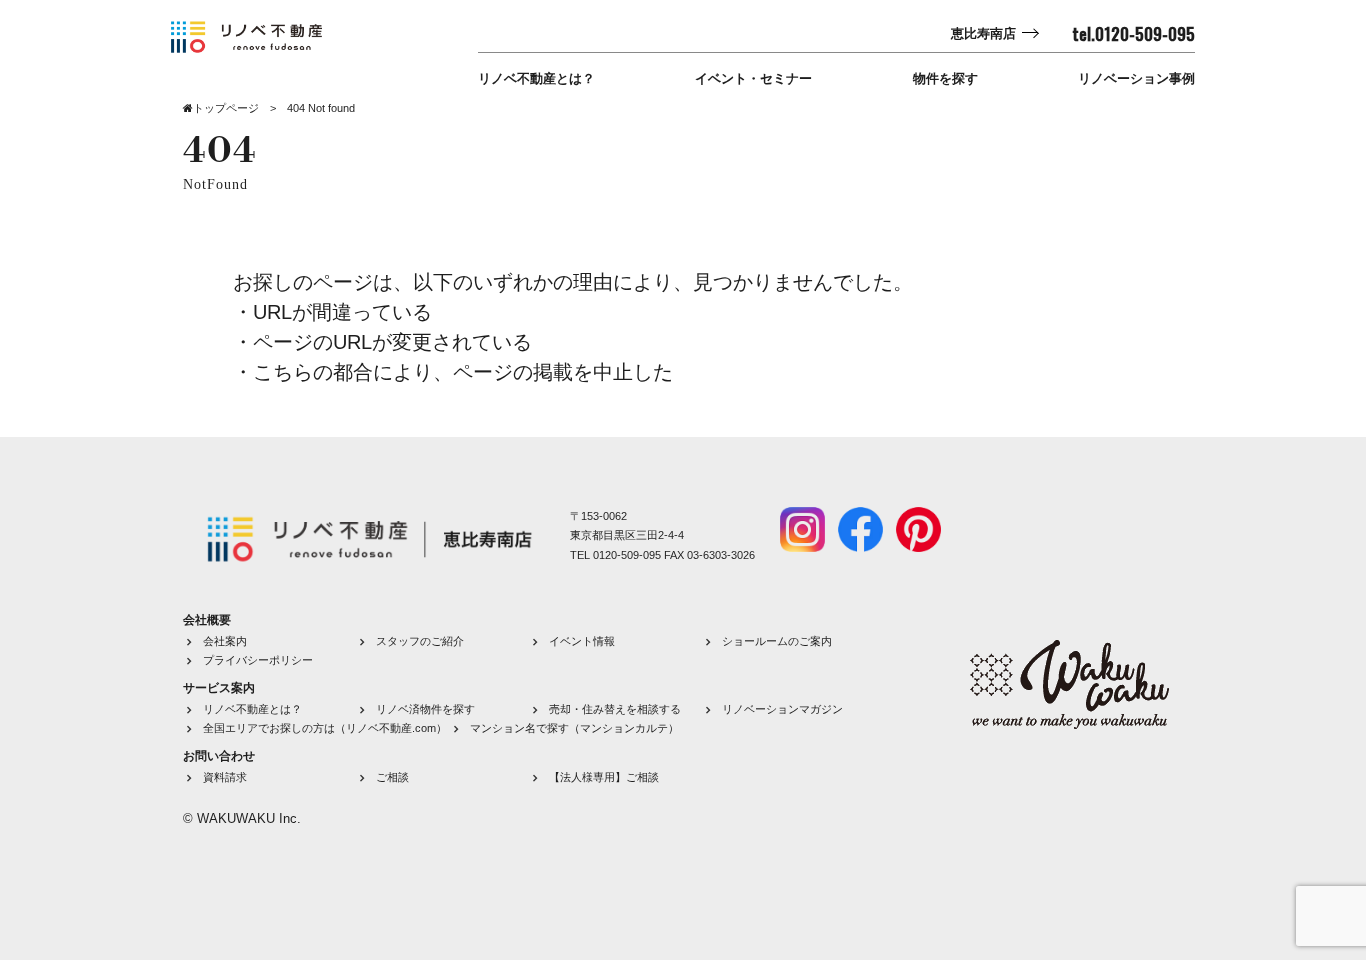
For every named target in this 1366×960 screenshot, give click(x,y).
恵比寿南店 (983, 33)
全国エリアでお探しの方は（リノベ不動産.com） (325, 728)
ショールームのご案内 (777, 641)
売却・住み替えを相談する (615, 709)
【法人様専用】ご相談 (604, 777)
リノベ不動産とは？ (536, 78)
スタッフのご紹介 (420, 641)
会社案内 (225, 641)
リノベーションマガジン (782, 709)
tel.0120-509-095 (1133, 34)
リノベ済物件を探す (425, 709)
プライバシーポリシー (258, 660)
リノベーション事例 (1136, 78)
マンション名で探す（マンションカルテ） (574, 728)
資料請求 (225, 777)
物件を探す (945, 78)
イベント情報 (582, 641)
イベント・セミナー (753, 78)
